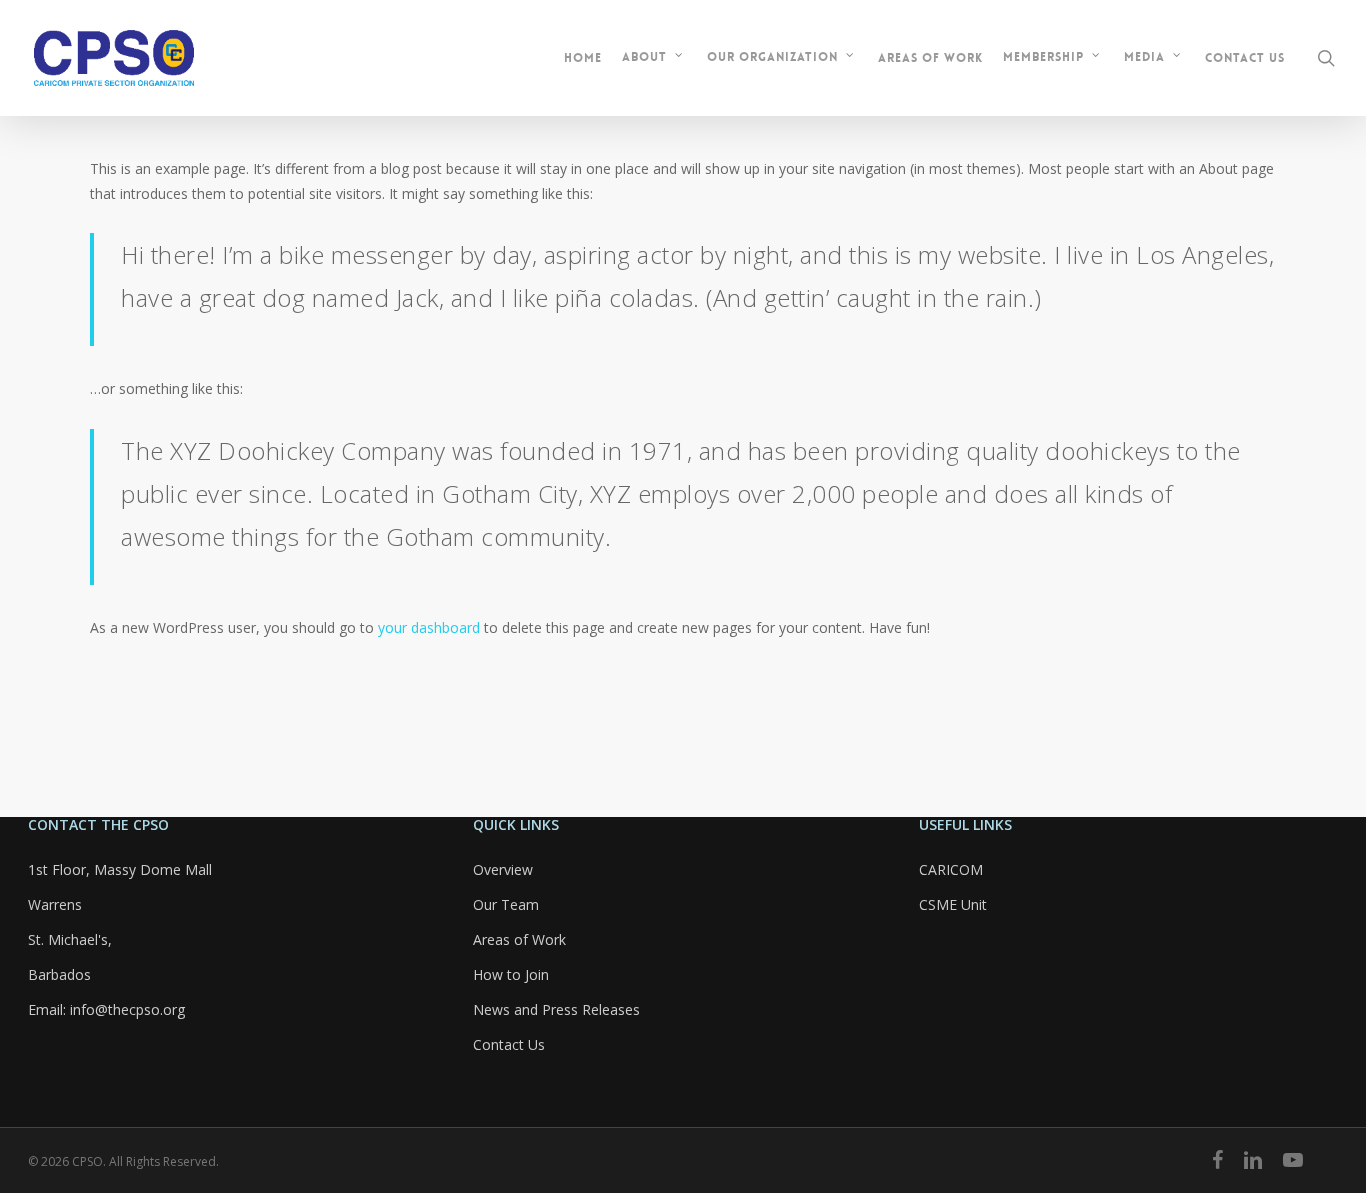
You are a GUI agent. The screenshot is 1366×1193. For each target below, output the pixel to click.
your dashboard (429, 627)
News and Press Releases (556, 1009)
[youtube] (1293, 1160)
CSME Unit (953, 904)
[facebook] (1217, 1160)
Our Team (506, 904)
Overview (503, 869)
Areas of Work (519, 939)
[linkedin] (1253, 1160)
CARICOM (951, 869)
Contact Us (509, 1044)
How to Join (511, 974)
